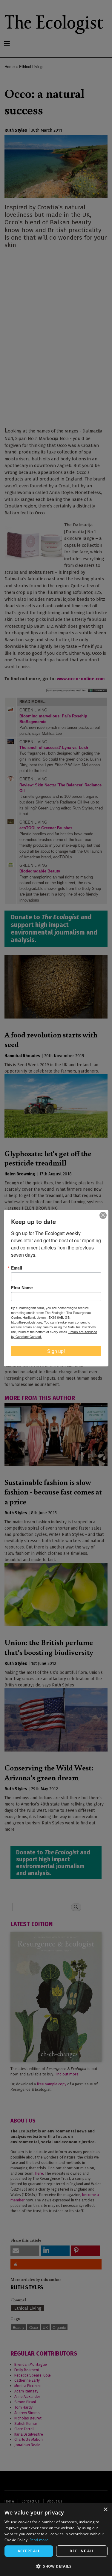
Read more (39, 2540)
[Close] (103, 1215)
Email (17, 1268)
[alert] (56, 2540)
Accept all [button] (29, 2551)
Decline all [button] (82, 2551)
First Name (22, 1288)
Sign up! (56, 1351)
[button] (56, 2566)
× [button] (105, 2510)
